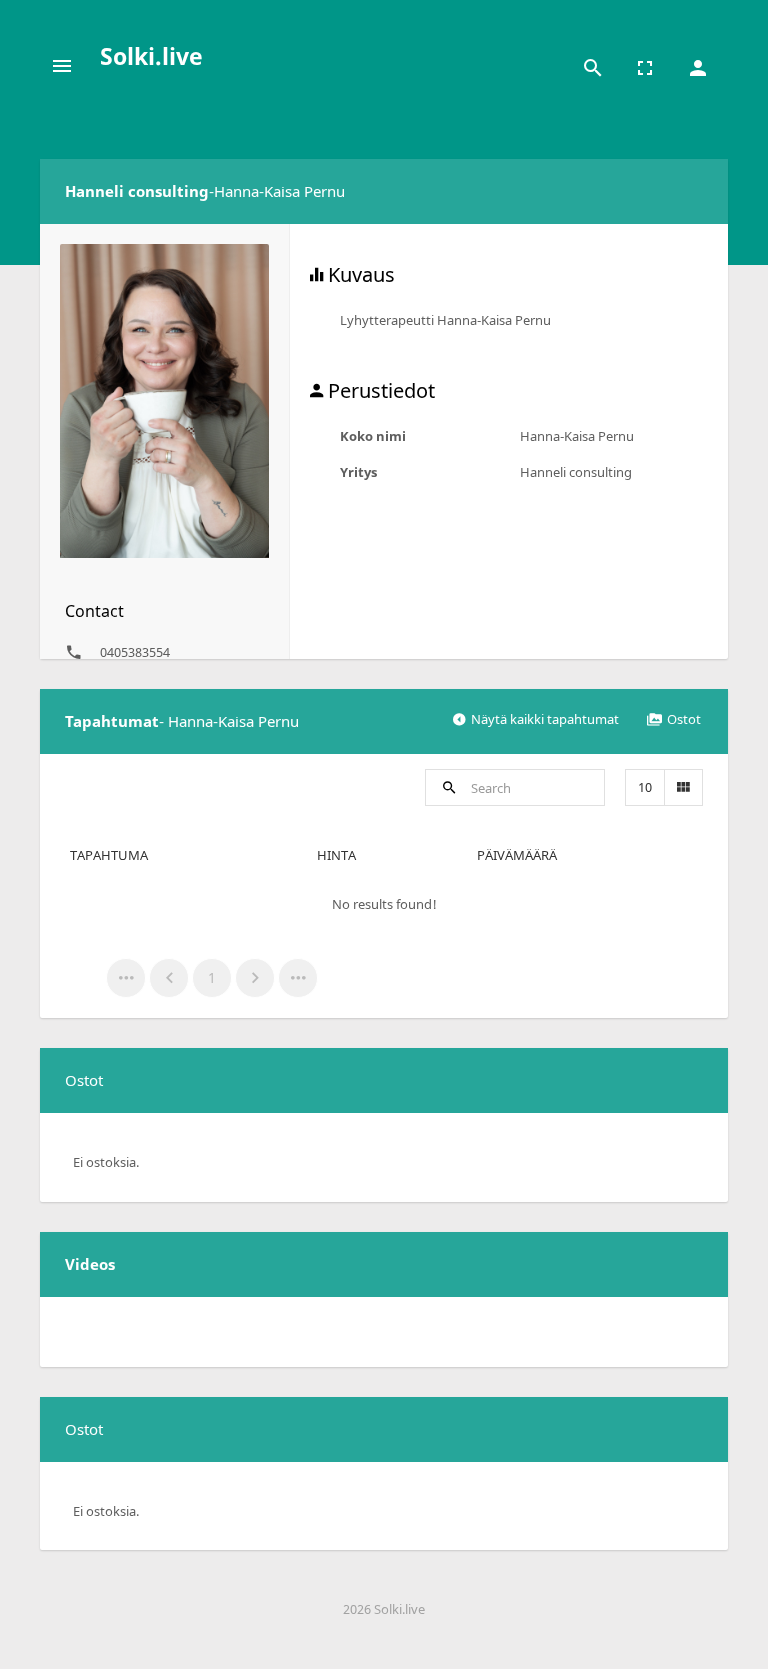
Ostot (684, 719)
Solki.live (151, 56)
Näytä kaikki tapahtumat (545, 719)
